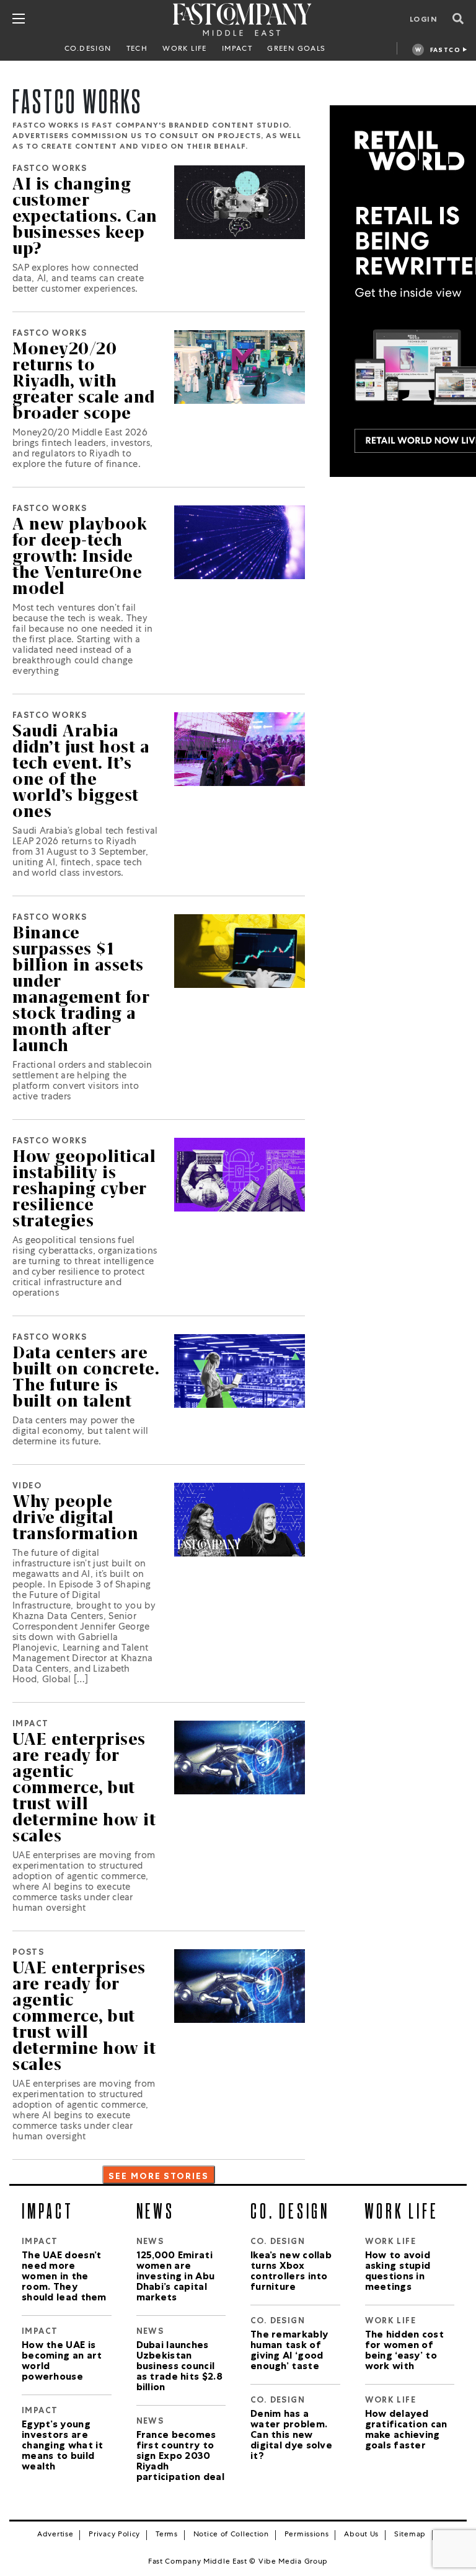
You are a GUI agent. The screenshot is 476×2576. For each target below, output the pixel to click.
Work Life (185, 50)
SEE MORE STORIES (159, 2177)
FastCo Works (445, 52)
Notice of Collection (231, 2535)
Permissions (307, 2535)
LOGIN (424, 20)
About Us (361, 2535)
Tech (137, 50)
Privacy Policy (114, 2535)
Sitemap (410, 2535)
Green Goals (296, 50)
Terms (167, 2535)
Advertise (55, 2535)
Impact (237, 50)
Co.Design (88, 50)
